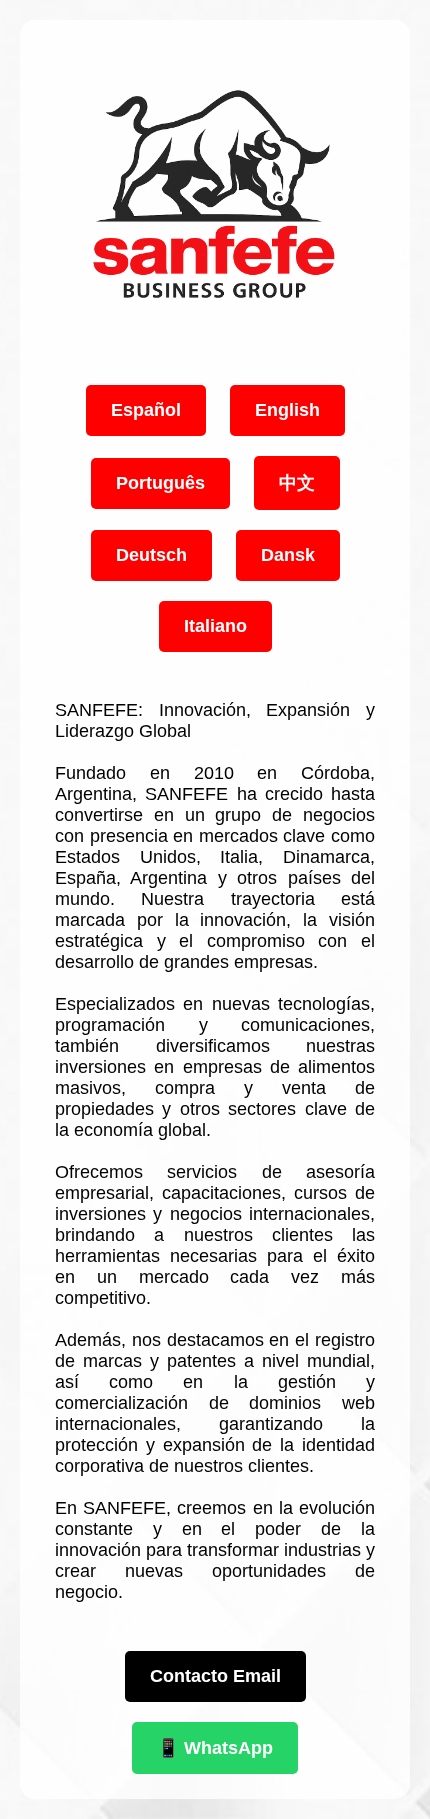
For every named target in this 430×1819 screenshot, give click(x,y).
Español (146, 410)
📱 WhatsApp (215, 1748)
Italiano (215, 626)
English (287, 410)
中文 (297, 483)
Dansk (288, 555)
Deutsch (151, 555)
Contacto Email (215, 1676)
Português (160, 483)
